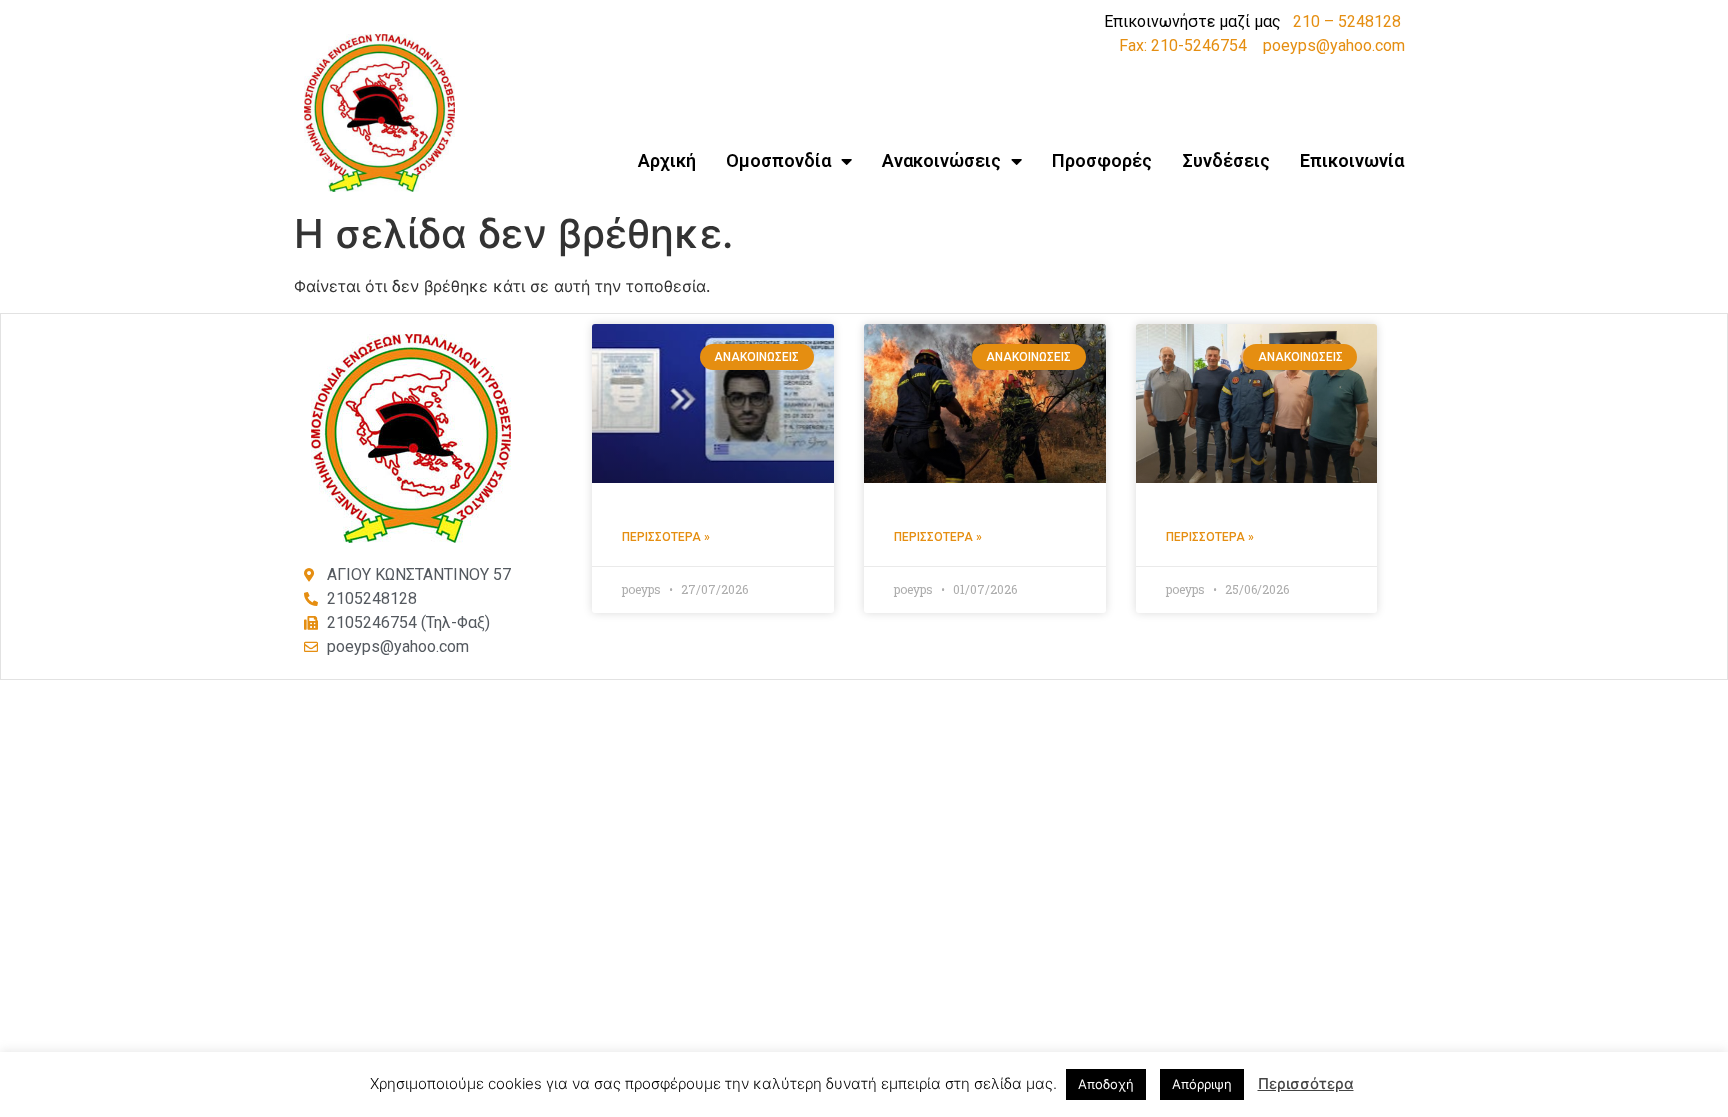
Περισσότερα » (666, 537)
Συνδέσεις (1226, 160)
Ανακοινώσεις (941, 160)
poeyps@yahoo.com (1334, 45)
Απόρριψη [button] (1202, 1084)
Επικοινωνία (1352, 160)
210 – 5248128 (1347, 21)
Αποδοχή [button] (1106, 1084)
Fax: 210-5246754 (1183, 45)
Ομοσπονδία (778, 160)
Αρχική (667, 160)
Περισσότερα (1306, 1083)
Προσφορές (1102, 160)
